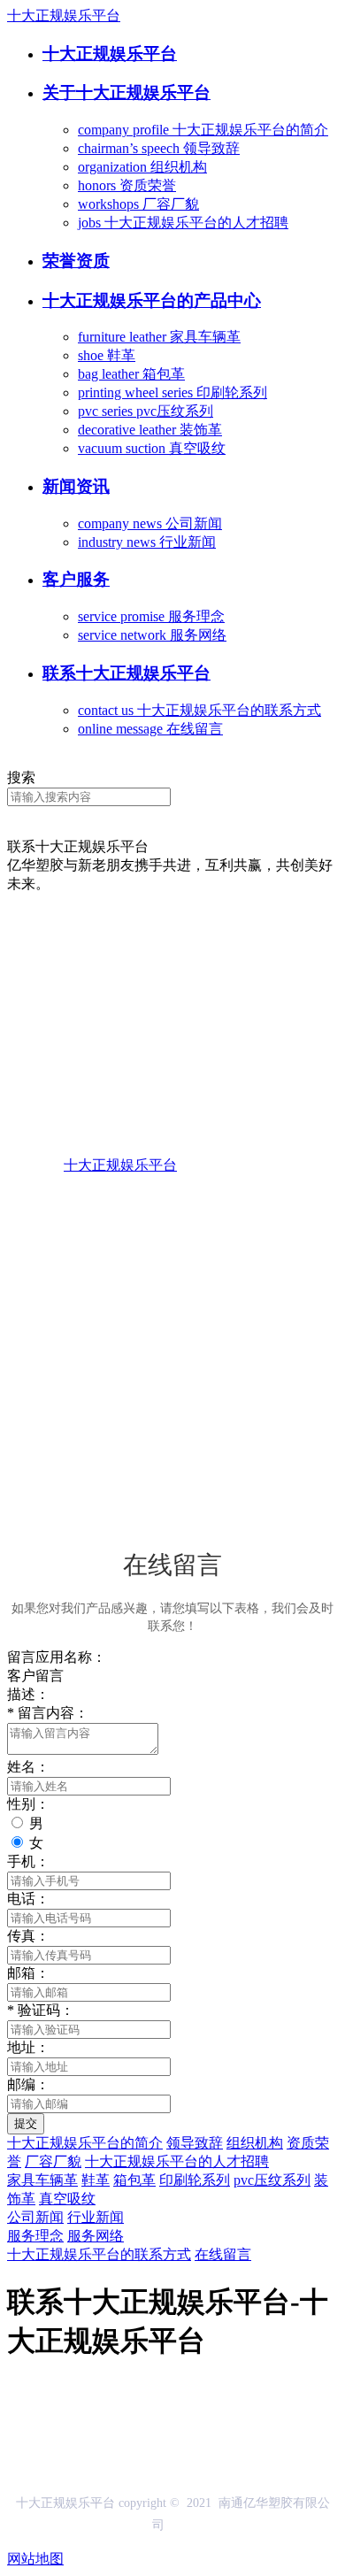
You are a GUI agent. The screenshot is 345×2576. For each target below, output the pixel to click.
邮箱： (28, 1973)
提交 (26, 2123)
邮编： (28, 2084)
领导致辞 (195, 2143)
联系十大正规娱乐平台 (126, 673)
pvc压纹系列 (272, 2180)
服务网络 (96, 2236)
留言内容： (48, 1713)
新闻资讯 (76, 486)
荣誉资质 (76, 261)
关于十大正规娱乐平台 (126, 92)
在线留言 (223, 2254)
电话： (28, 1899)
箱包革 (134, 2180)
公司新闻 (35, 2217)
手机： (28, 1861)
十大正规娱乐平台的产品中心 (152, 300)
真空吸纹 (67, 2199)
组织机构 (255, 2143)
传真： (28, 1936)
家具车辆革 (42, 2180)
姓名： (28, 1767)
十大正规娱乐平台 (64, 15)
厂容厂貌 (53, 2161)
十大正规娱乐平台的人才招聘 (177, 2161)
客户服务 (76, 579)
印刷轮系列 (195, 2180)
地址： (28, 2047)
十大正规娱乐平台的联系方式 (99, 2254)
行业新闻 (96, 2217)
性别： (28, 1804)
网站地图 (35, 2559)
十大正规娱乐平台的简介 (85, 2143)
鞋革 (96, 2180)
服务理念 (35, 2236)
